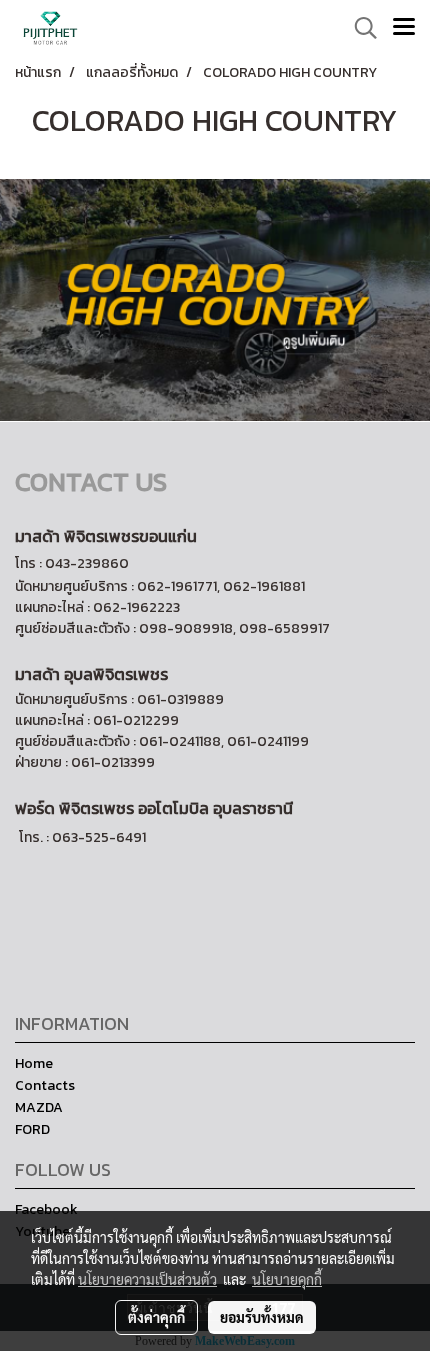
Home (34, 1063)
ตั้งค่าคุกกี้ (156, 1317)
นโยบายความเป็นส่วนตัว (147, 1279)
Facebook (46, 1209)
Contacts (45, 1085)
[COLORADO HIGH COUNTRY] (215, 300)
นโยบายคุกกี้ (287, 1279)
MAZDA (39, 1107)
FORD (32, 1129)
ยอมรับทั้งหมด (262, 1317)
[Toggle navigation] (404, 28)
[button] (359, 28)
